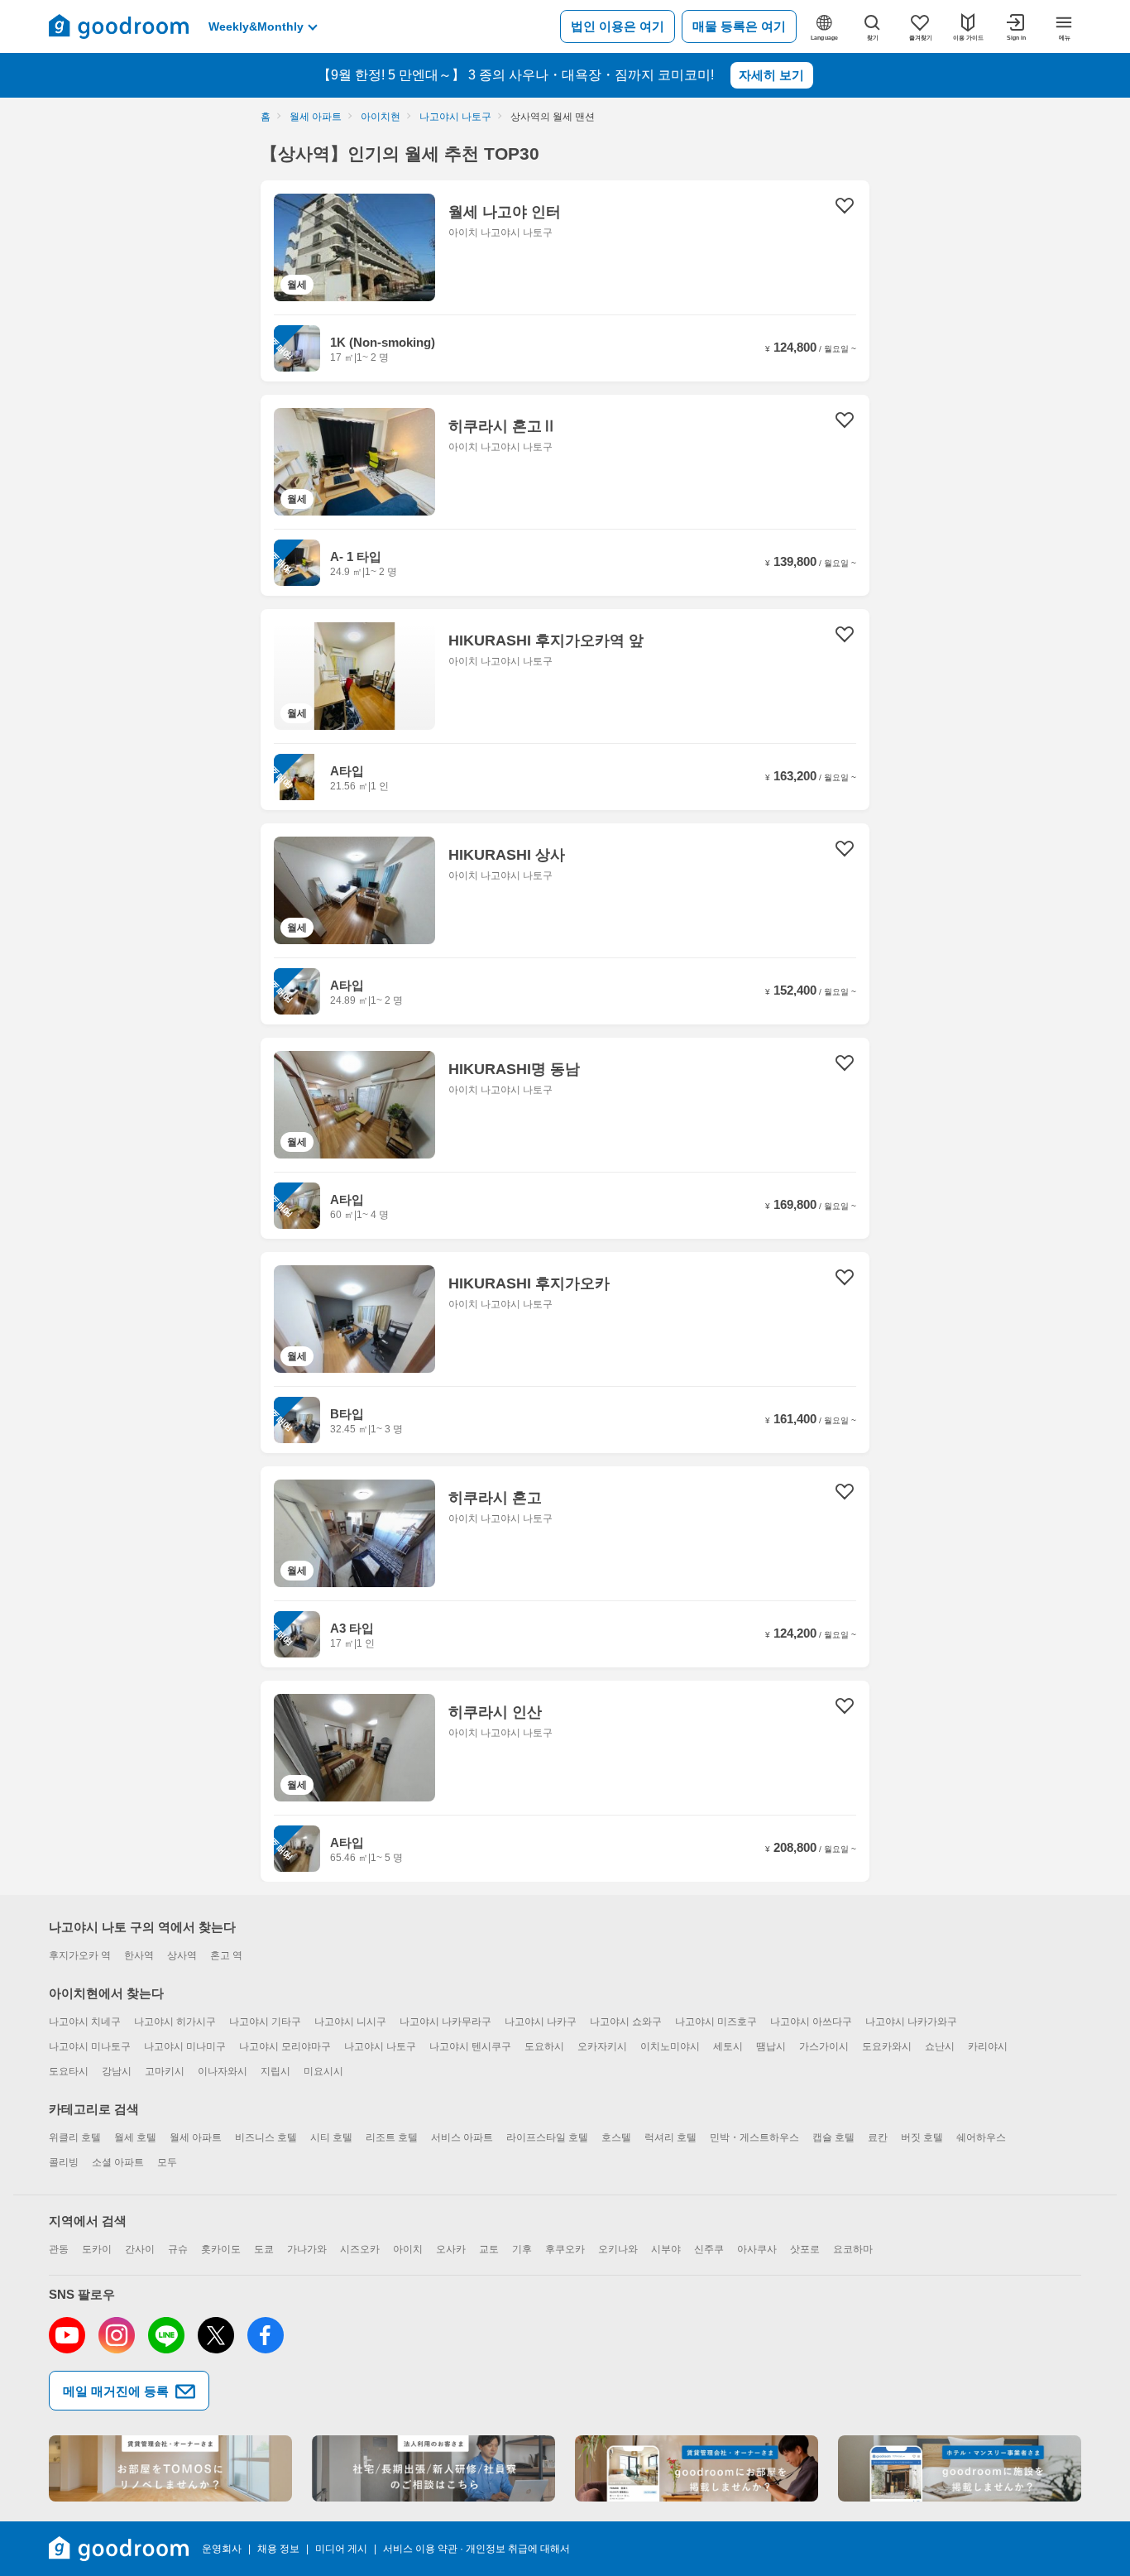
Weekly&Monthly (256, 26)
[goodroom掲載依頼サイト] (697, 2468)
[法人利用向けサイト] (433, 2468)
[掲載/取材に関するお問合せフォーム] (960, 2468)
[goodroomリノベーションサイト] (170, 2468)
